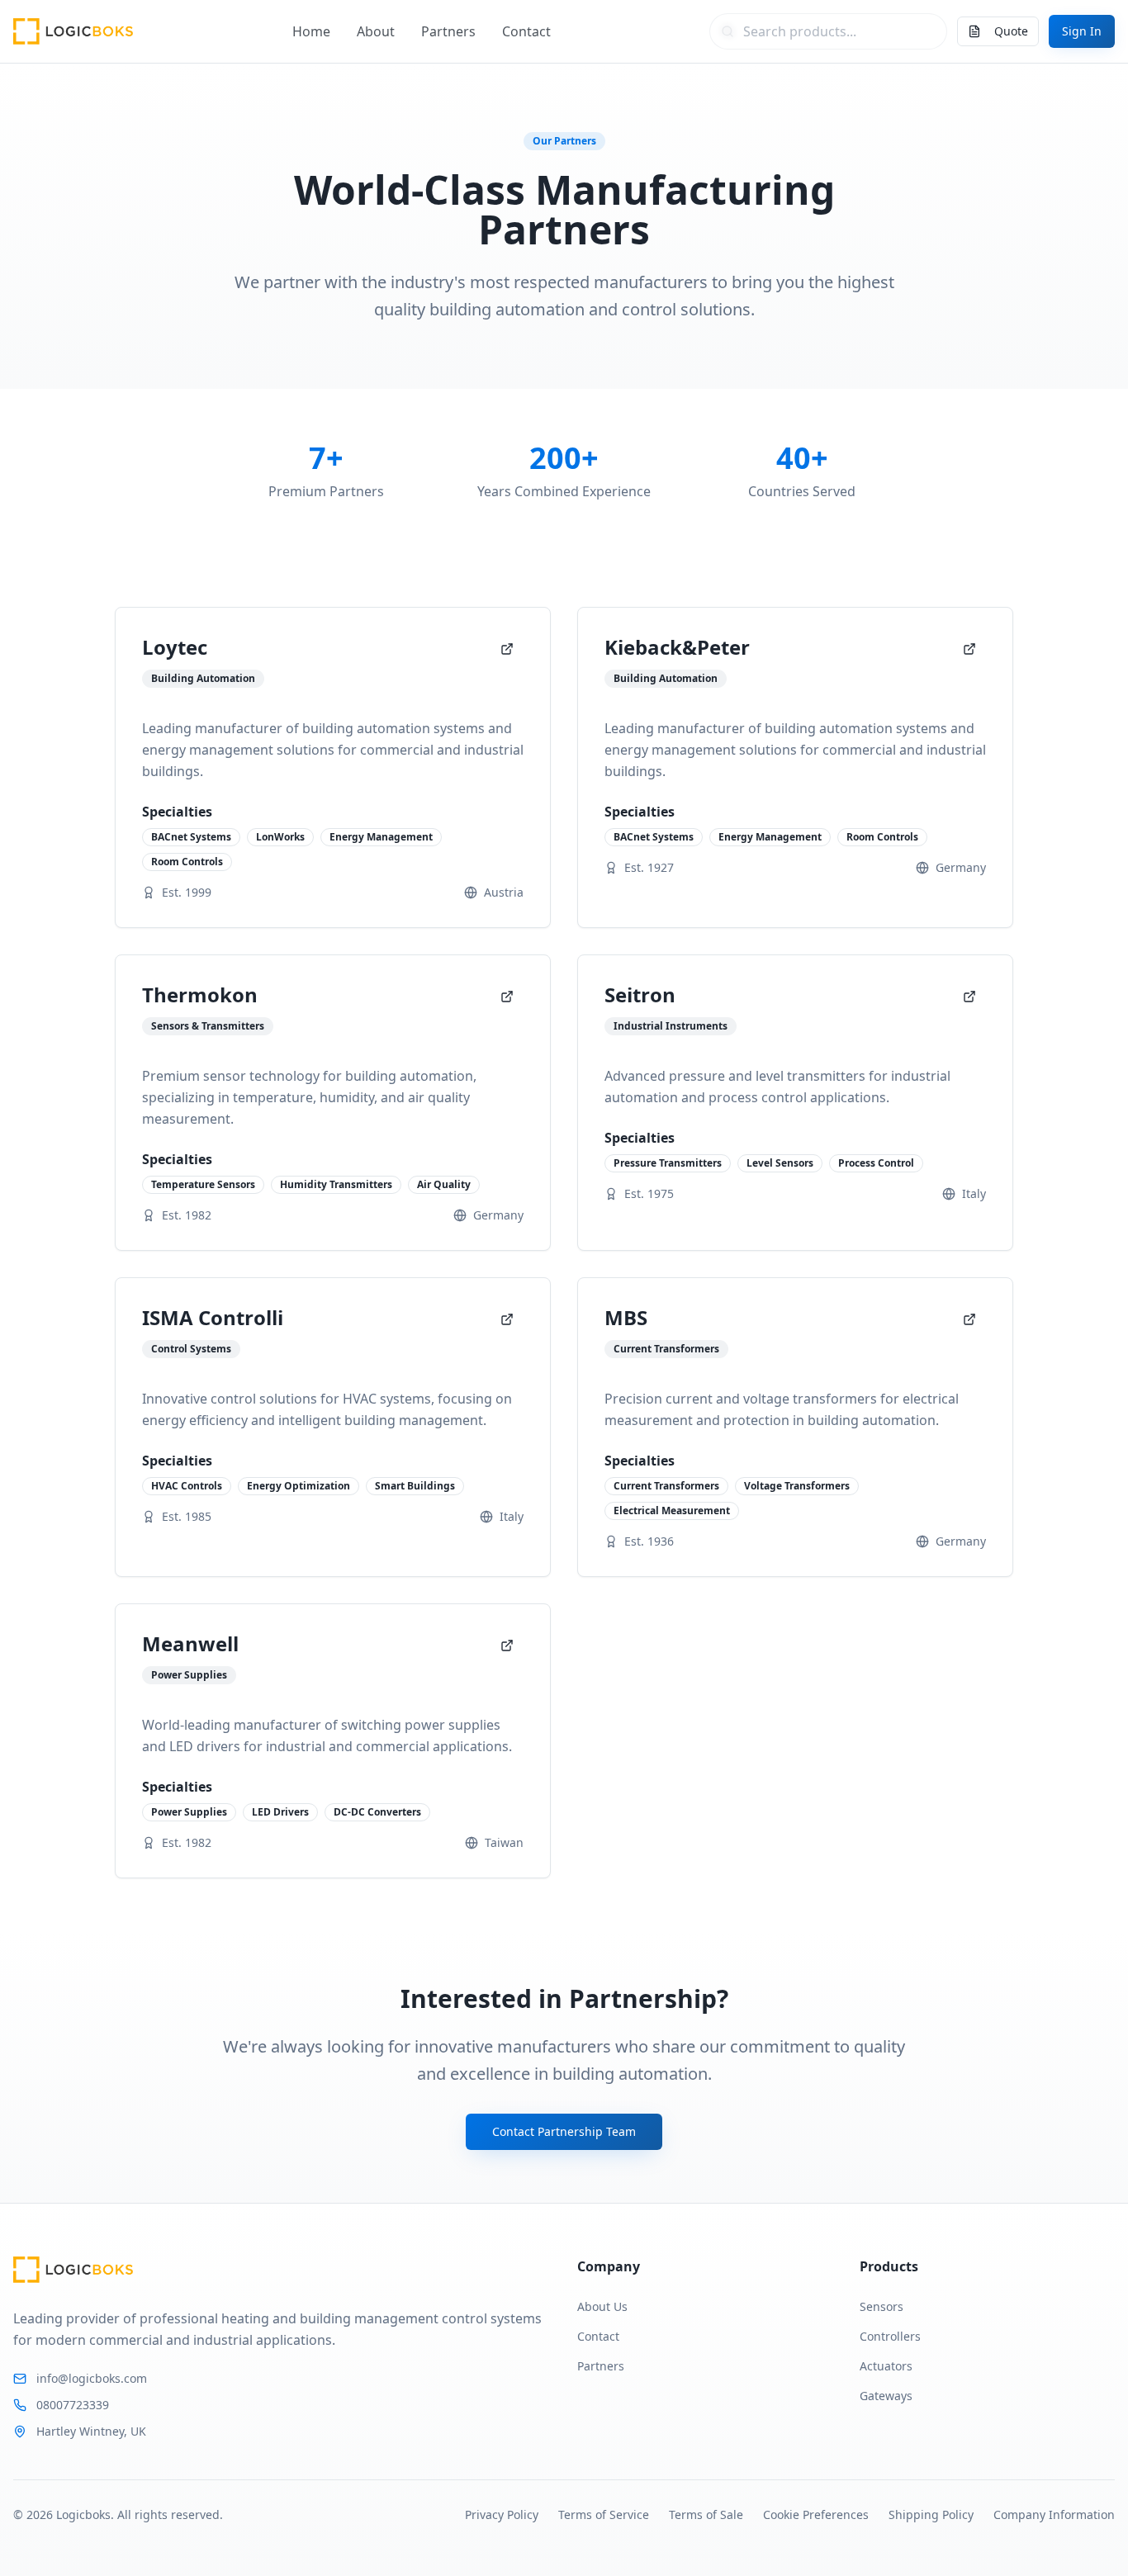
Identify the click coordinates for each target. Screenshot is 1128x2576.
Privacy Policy (502, 2514)
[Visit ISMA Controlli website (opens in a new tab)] (507, 1319)
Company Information (1054, 2514)
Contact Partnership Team (564, 2131)
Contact (526, 31)
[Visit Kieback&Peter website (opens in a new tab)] (969, 649)
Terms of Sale (706, 2514)
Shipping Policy (931, 2514)
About (376, 31)
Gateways (886, 2396)
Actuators (886, 2366)
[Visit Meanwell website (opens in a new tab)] (507, 1646)
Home (311, 31)
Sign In (1082, 31)
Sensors (882, 2306)
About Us (602, 2306)
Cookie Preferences (816, 2514)
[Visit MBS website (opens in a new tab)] (969, 1319)
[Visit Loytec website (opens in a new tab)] (507, 649)
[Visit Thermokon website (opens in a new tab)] (507, 997)
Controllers (890, 2336)
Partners (448, 31)
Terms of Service (604, 2514)
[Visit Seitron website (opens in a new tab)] (969, 997)
